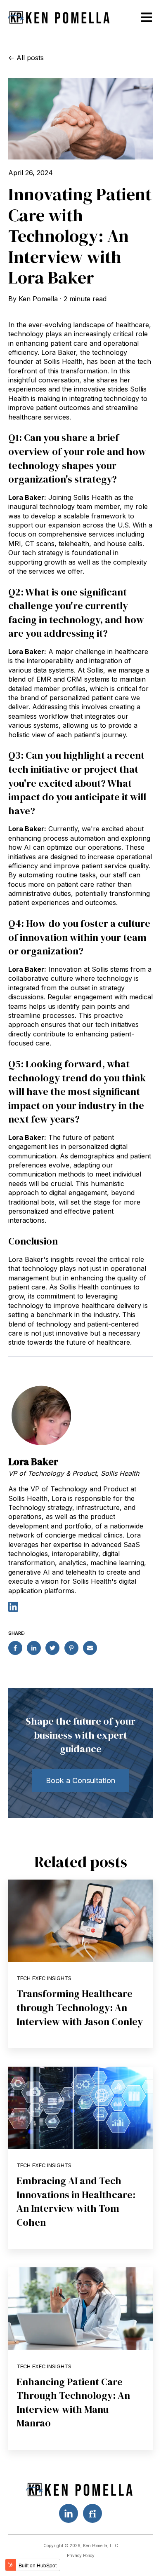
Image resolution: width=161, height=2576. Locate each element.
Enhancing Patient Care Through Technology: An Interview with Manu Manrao (73, 2403)
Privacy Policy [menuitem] (81, 2555)
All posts (30, 58)
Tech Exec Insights (44, 1978)
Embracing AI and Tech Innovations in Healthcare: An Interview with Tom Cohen (76, 2201)
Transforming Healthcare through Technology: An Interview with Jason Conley (80, 2007)
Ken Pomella (38, 299)
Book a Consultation (80, 1780)
